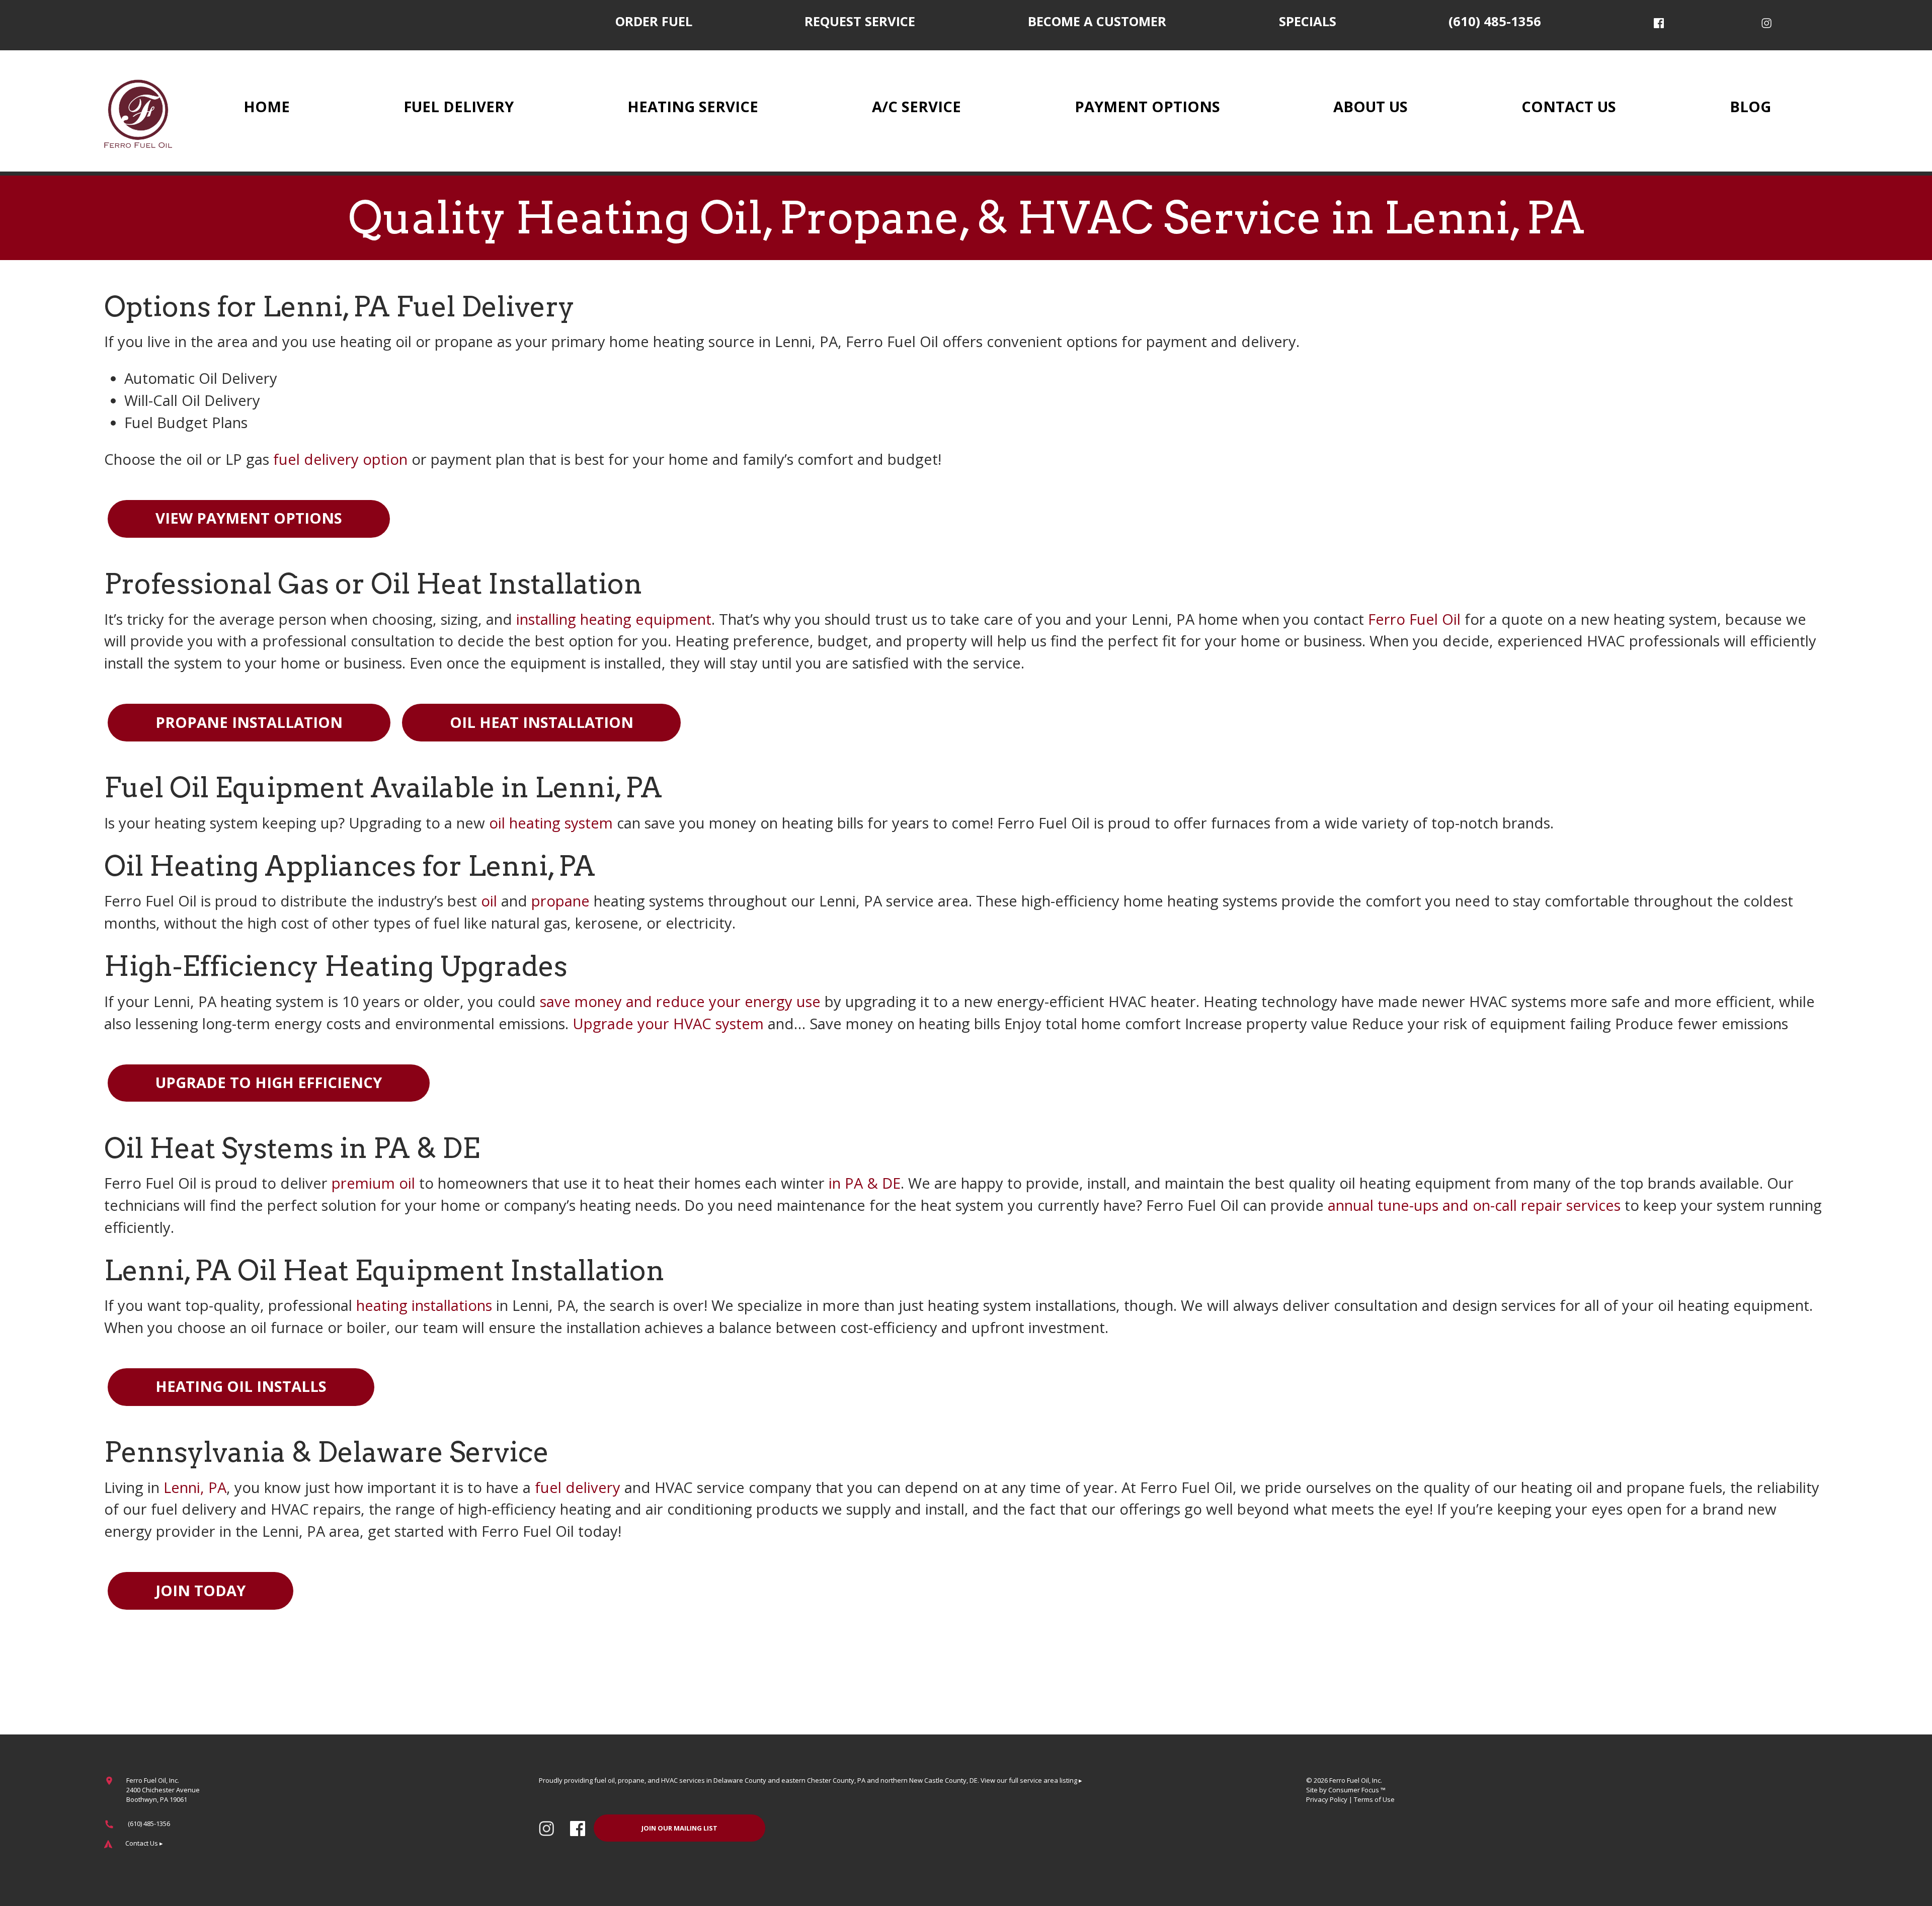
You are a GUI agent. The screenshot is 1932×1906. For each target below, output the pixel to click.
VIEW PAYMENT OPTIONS (249, 518)
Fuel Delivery (459, 107)
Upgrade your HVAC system (668, 1024)
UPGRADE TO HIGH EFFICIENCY (269, 1083)
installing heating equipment (614, 619)
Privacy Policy (1327, 1799)
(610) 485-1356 (1495, 21)
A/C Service (916, 107)
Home (267, 107)
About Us (1371, 107)
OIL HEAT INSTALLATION (542, 722)
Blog (1750, 107)
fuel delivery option (340, 459)
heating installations (424, 1305)
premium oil (373, 1183)
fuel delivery (578, 1487)
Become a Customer (1097, 21)
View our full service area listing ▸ (1031, 1780)
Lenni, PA (195, 1487)
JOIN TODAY (200, 1591)
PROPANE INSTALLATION (249, 722)
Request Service (860, 21)
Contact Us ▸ (144, 1843)
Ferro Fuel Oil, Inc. (1356, 1780)
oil (489, 901)
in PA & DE (865, 1183)
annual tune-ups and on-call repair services (1474, 1205)
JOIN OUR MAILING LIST (679, 1828)
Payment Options (1147, 107)
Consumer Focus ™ (1357, 1790)
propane (560, 901)
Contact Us (1569, 107)
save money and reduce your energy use (680, 1002)
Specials (1308, 21)
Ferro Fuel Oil (1414, 619)
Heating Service (693, 107)
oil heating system (551, 823)
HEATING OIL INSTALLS (241, 1386)
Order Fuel (654, 21)
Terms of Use (1374, 1799)
